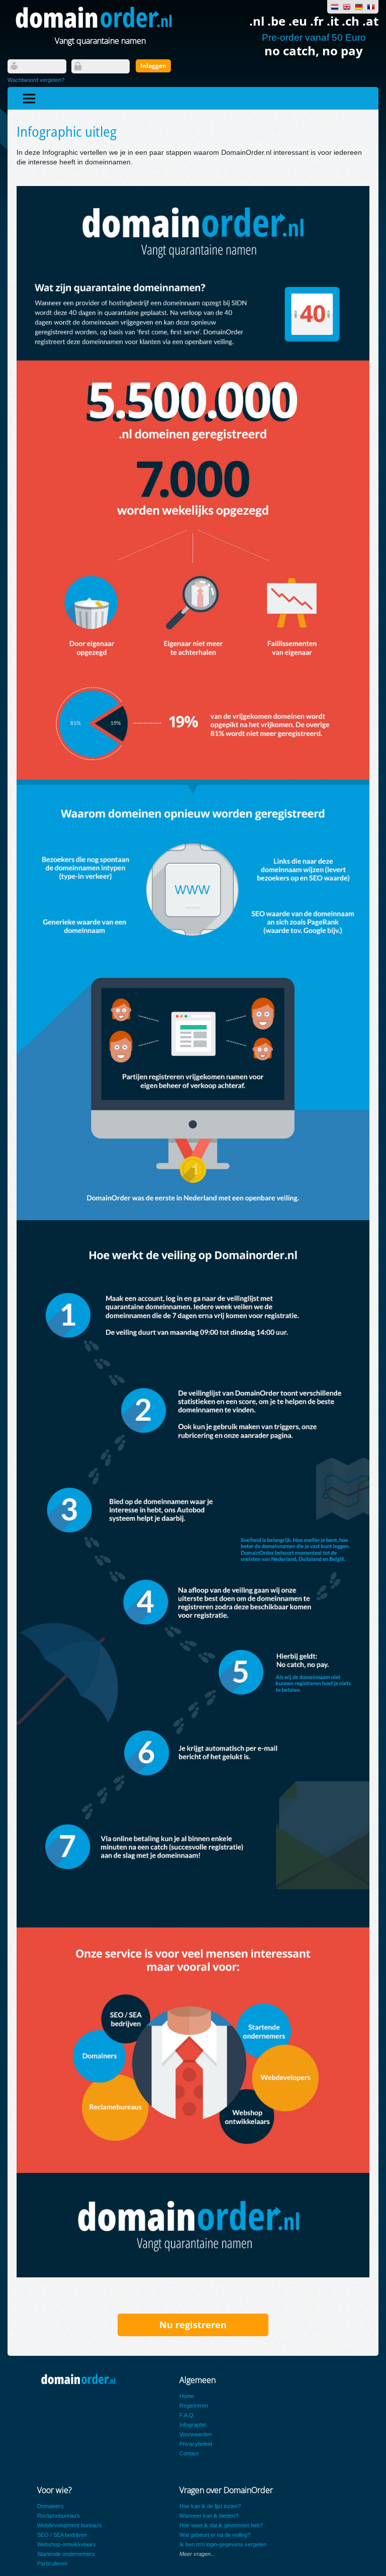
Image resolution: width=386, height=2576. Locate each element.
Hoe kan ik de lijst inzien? (210, 2506)
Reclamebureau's (59, 2516)
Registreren (194, 2406)
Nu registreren (193, 2325)
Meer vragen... (197, 2554)
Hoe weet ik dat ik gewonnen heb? (221, 2525)
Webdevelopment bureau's (70, 2525)
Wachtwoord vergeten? (36, 80)
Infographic (193, 2425)
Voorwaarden (196, 2434)
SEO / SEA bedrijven (62, 2535)
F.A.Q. (187, 2415)
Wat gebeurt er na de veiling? (215, 2535)
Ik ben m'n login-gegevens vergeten (223, 2544)
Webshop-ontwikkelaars (67, 2544)
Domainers (51, 2506)
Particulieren (52, 2563)
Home (187, 2396)
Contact (189, 2453)
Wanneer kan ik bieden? (209, 2516)
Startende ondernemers (66, 2554)
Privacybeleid (196, 2444)
